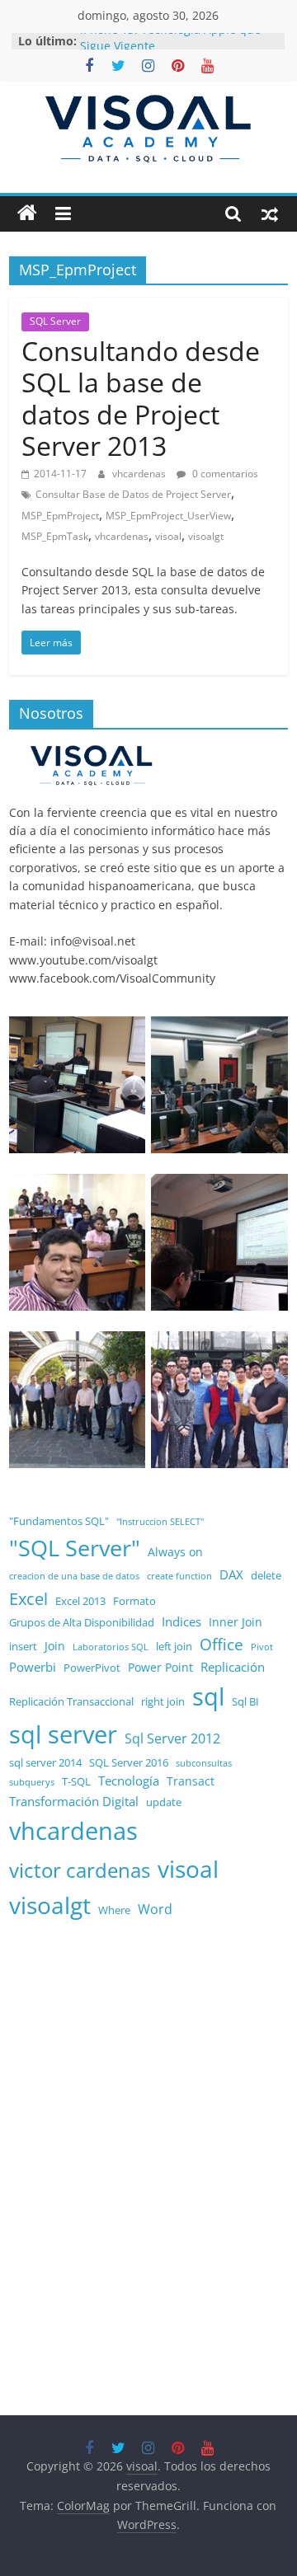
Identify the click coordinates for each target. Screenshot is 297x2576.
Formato (134, 1601)
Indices (181, 1622)
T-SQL (76, 1782)
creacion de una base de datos (74, 1576)
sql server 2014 (45, 1763)
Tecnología (129, 1781)
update (164, 1802)
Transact (191, 1781)
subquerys (32, 1782)
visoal (168, 536)
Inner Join (236, 1622)
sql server (63, 1734)
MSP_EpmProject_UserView (168, 516)
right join (163, 1702)
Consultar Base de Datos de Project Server (133, 494)
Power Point (160, 1667)
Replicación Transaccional (71, 1702)
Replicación (233, 1667)
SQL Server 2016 (129, 1763)
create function (179, 1576)
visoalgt (206, 536)
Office (222, 1645)
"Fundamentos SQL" (59, 1521)
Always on (175, 1552)
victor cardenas (80, 1870)
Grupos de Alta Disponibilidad (82, 1623)
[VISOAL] (92, 751)
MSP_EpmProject (60, 516)
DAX (231, 1575)
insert (23, 1647)
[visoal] (27, 213)
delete (266, 1576)
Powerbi (33, 1667)
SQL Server (55, 321)
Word (155, 1909)
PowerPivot (92, 1668)
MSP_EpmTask (55, 536)
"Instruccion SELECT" (160, 1522)
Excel (28, 1599)
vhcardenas (140, 474)
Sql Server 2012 (172, 1738)
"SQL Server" (75, 1548)
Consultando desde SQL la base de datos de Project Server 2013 (141, 398)
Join (55, 1646)
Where (114, 1910)
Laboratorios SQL (111, 1647)
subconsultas (204, 1763)
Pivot (262, 1647)
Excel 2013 (80, 1601)
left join (174, 1647)
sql (208, 1696)
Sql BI (245, 1702)
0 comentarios (224, 474)
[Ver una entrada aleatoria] (270, 213)
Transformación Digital (74, 1802)
